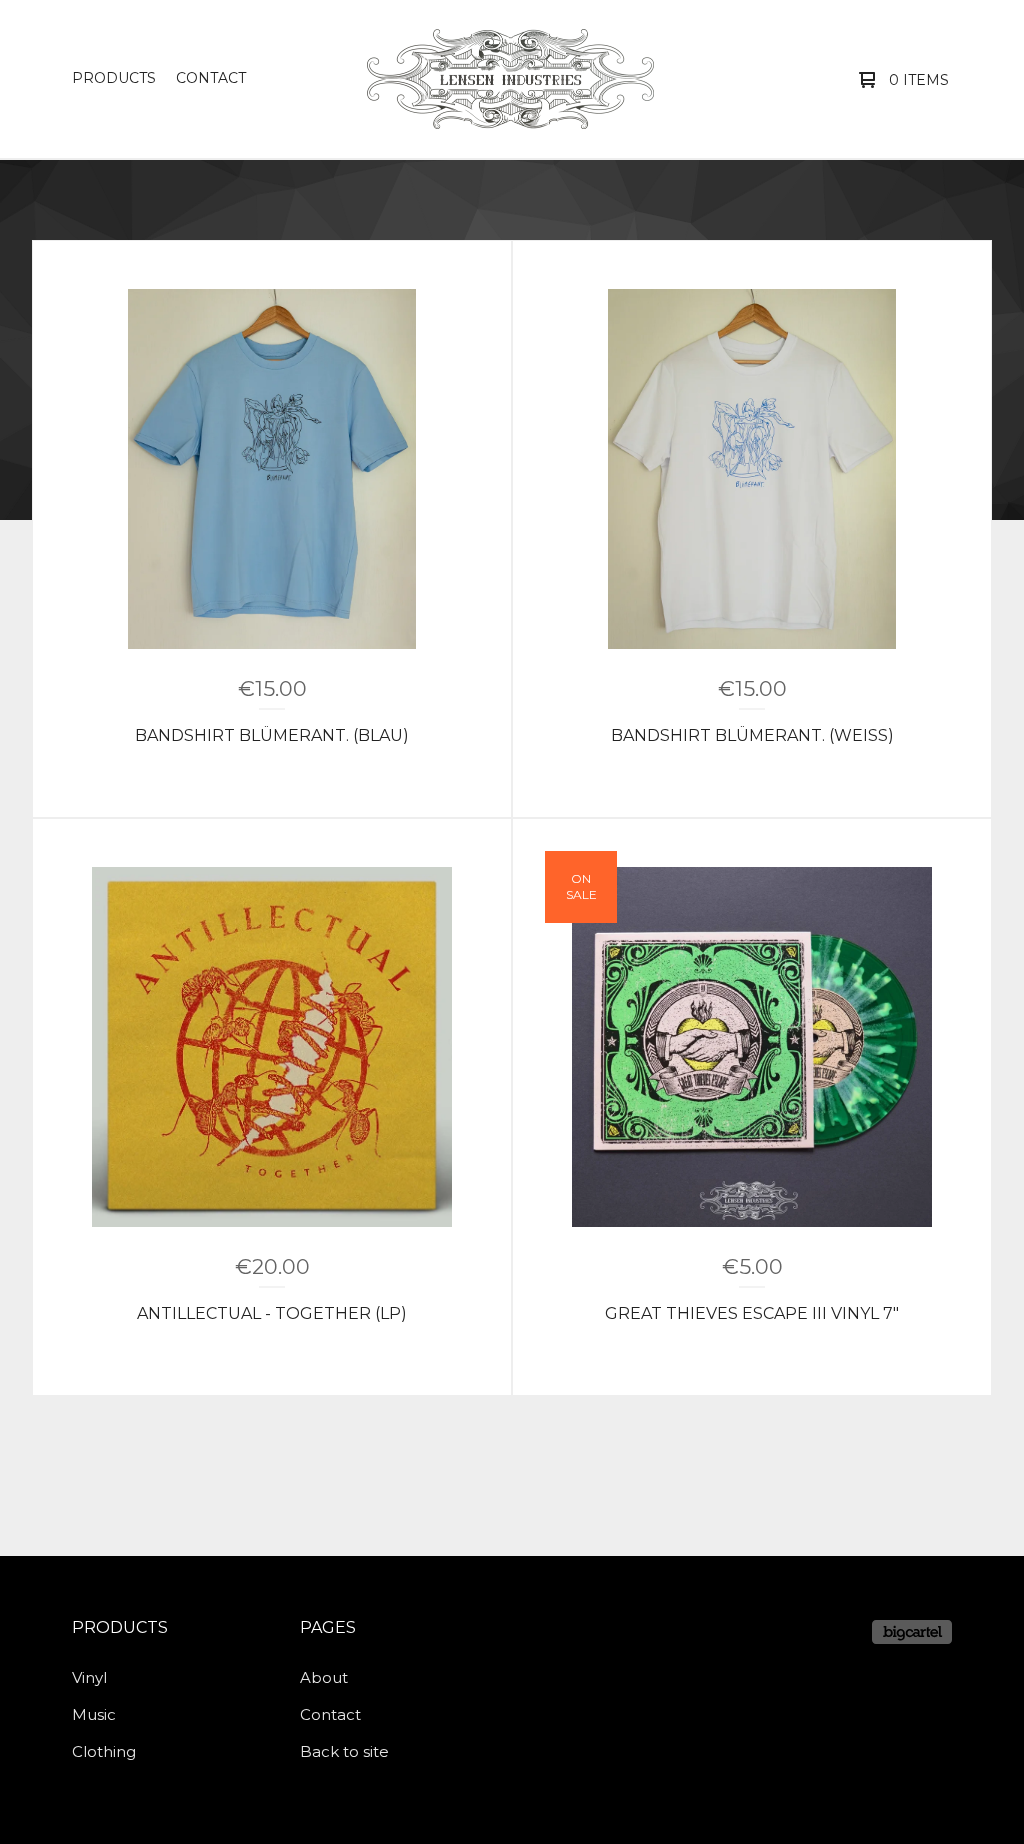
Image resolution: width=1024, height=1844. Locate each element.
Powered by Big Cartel (912, 1632)
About (324, 1677)
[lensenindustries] (510, 79)
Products (114, 78)
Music (94, 1714)
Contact (211, 78)
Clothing (104, 1751)
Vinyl (89, 1677)
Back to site (344, 1751)
